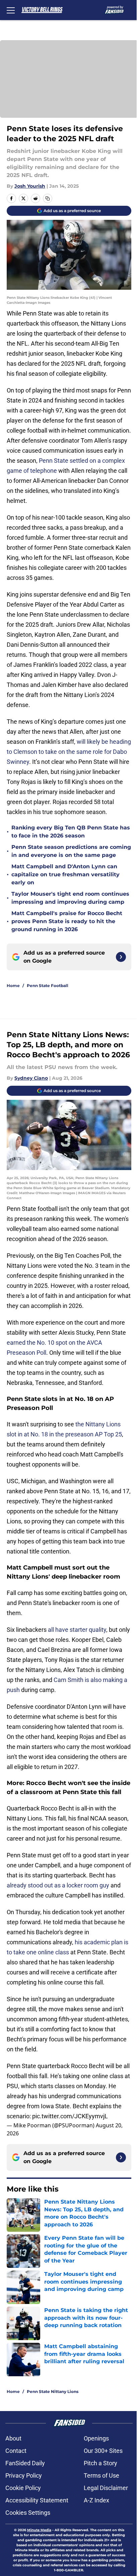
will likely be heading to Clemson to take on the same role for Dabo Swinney (69, 752)
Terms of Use (101, 2475)
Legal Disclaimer (106, 2488)
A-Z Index (96, 2500)
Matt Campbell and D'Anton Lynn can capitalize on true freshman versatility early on (65, 874)
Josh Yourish (30, 186)
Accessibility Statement (37, 2500)
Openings (96, 2438)
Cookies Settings (28, 2513)
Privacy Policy (24, 2475)
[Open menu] (11, 10)
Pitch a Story (100, 2463)
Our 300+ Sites (103, 2451)
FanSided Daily (25, 2463)
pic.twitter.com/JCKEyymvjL (70, 2116)
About (13, 2438)
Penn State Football (48, 986)
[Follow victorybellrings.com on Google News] (121, 957)
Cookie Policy (23, 2488)
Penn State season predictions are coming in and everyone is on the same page (71, 851)
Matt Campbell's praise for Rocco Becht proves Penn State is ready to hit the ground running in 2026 (67, 921)
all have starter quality (77, 1630)
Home (13, 986)
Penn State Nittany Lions (53, 2391)
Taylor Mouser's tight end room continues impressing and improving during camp (70, 898)
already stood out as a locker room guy (58, 1885)
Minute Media (39, 2530)
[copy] (48, 198)
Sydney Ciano (31, 1078)
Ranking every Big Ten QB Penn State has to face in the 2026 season (71, 832)
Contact (16, 2451)
